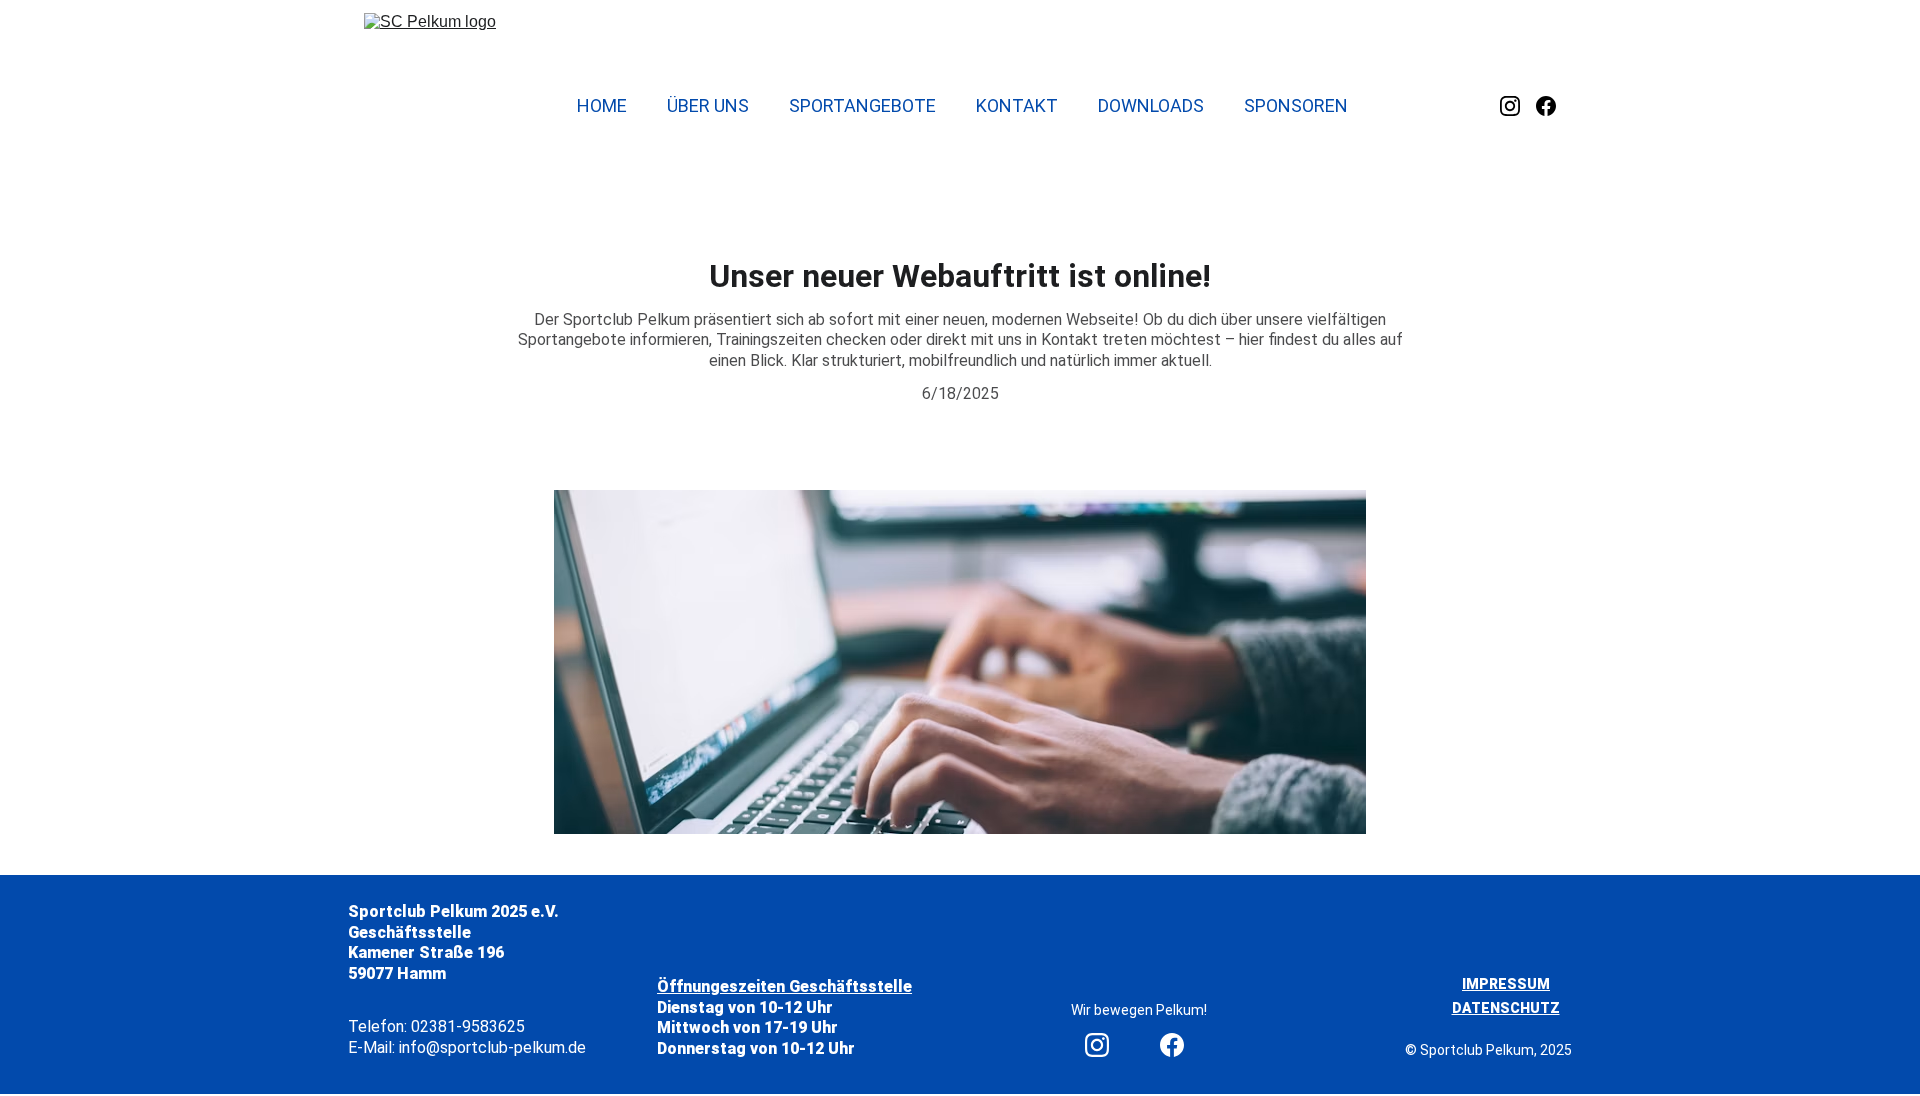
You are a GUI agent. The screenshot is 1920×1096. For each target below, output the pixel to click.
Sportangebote (862, 105)
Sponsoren (1296, 105)
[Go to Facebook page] (1546, 106)
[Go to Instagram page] (1518, 106)
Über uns (708, 105)
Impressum (1506, 984)
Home (602, 105)
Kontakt (1017, 105)
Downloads (1151, 105)
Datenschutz (1506, 1008)
